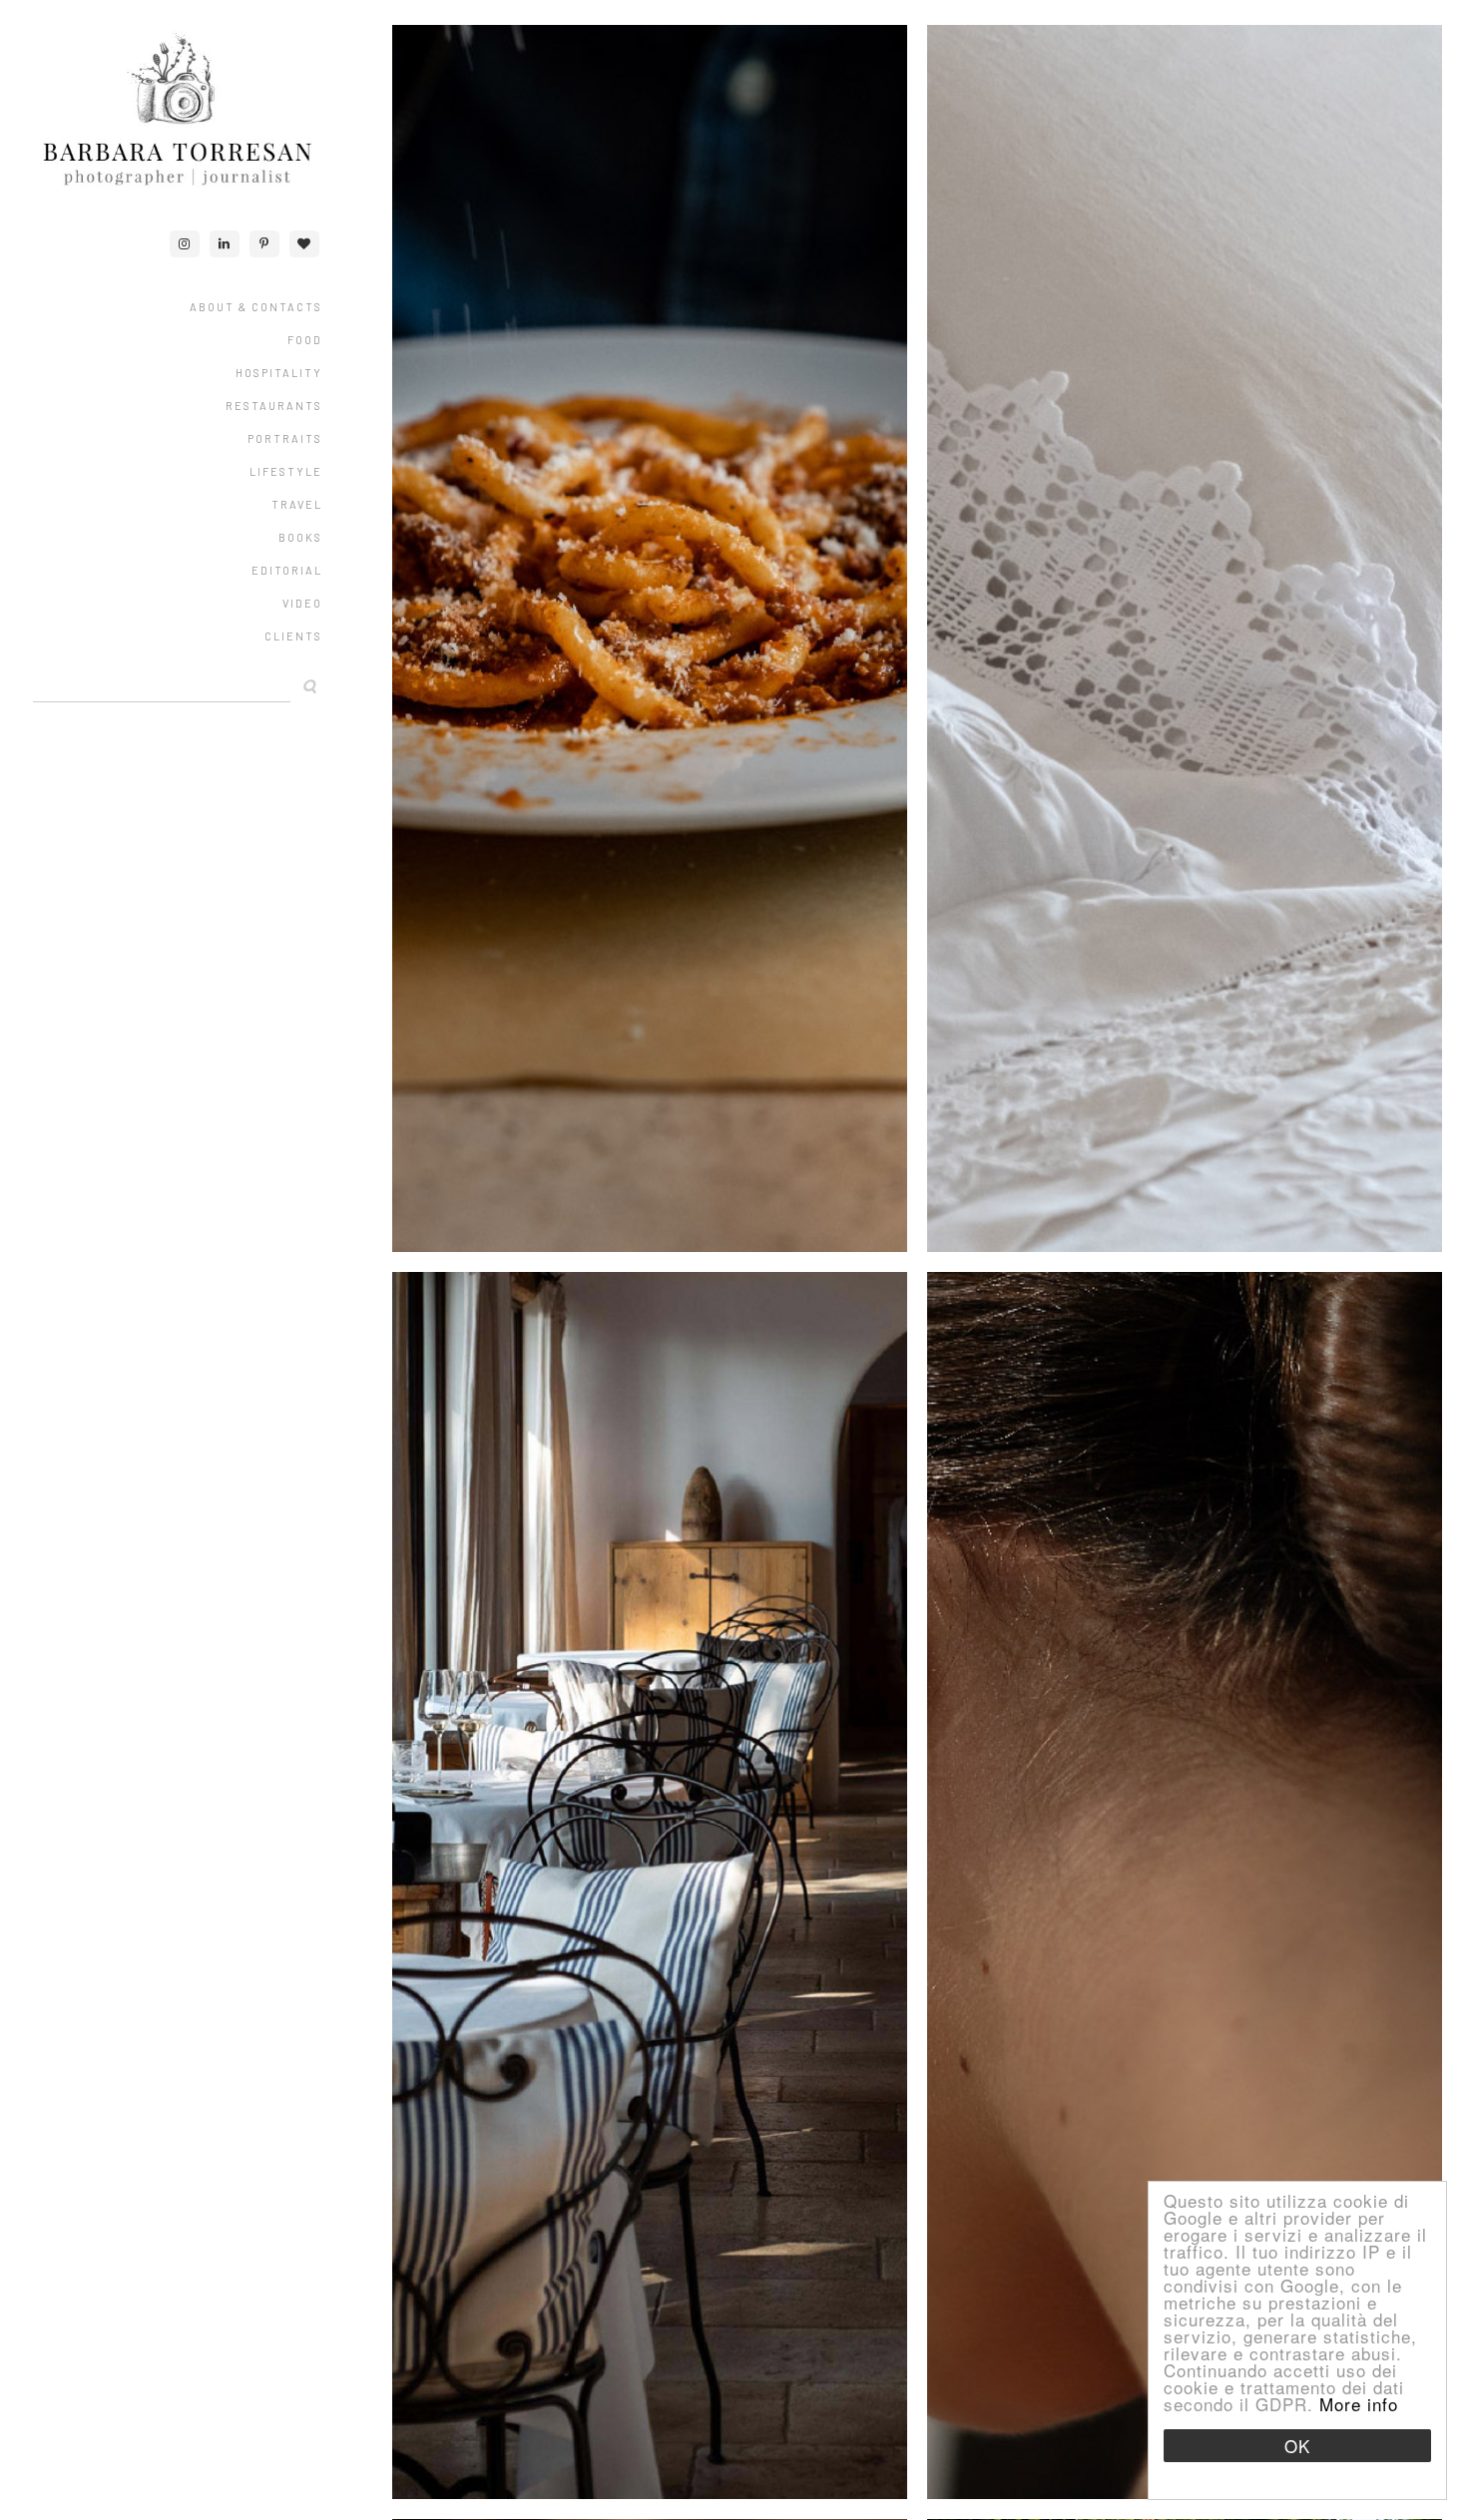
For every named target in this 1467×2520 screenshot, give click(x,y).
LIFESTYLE (286, 471)
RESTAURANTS (274, 406)
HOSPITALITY (279, 373)
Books (300, 537)
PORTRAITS (285, 438)
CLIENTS (293, 636)
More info (1359, 2404)
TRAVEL (297, 504)
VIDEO (302, 603)
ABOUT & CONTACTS (256, 307)
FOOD (305, 340)
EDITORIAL (287, 570)
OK (1297, 2446)
